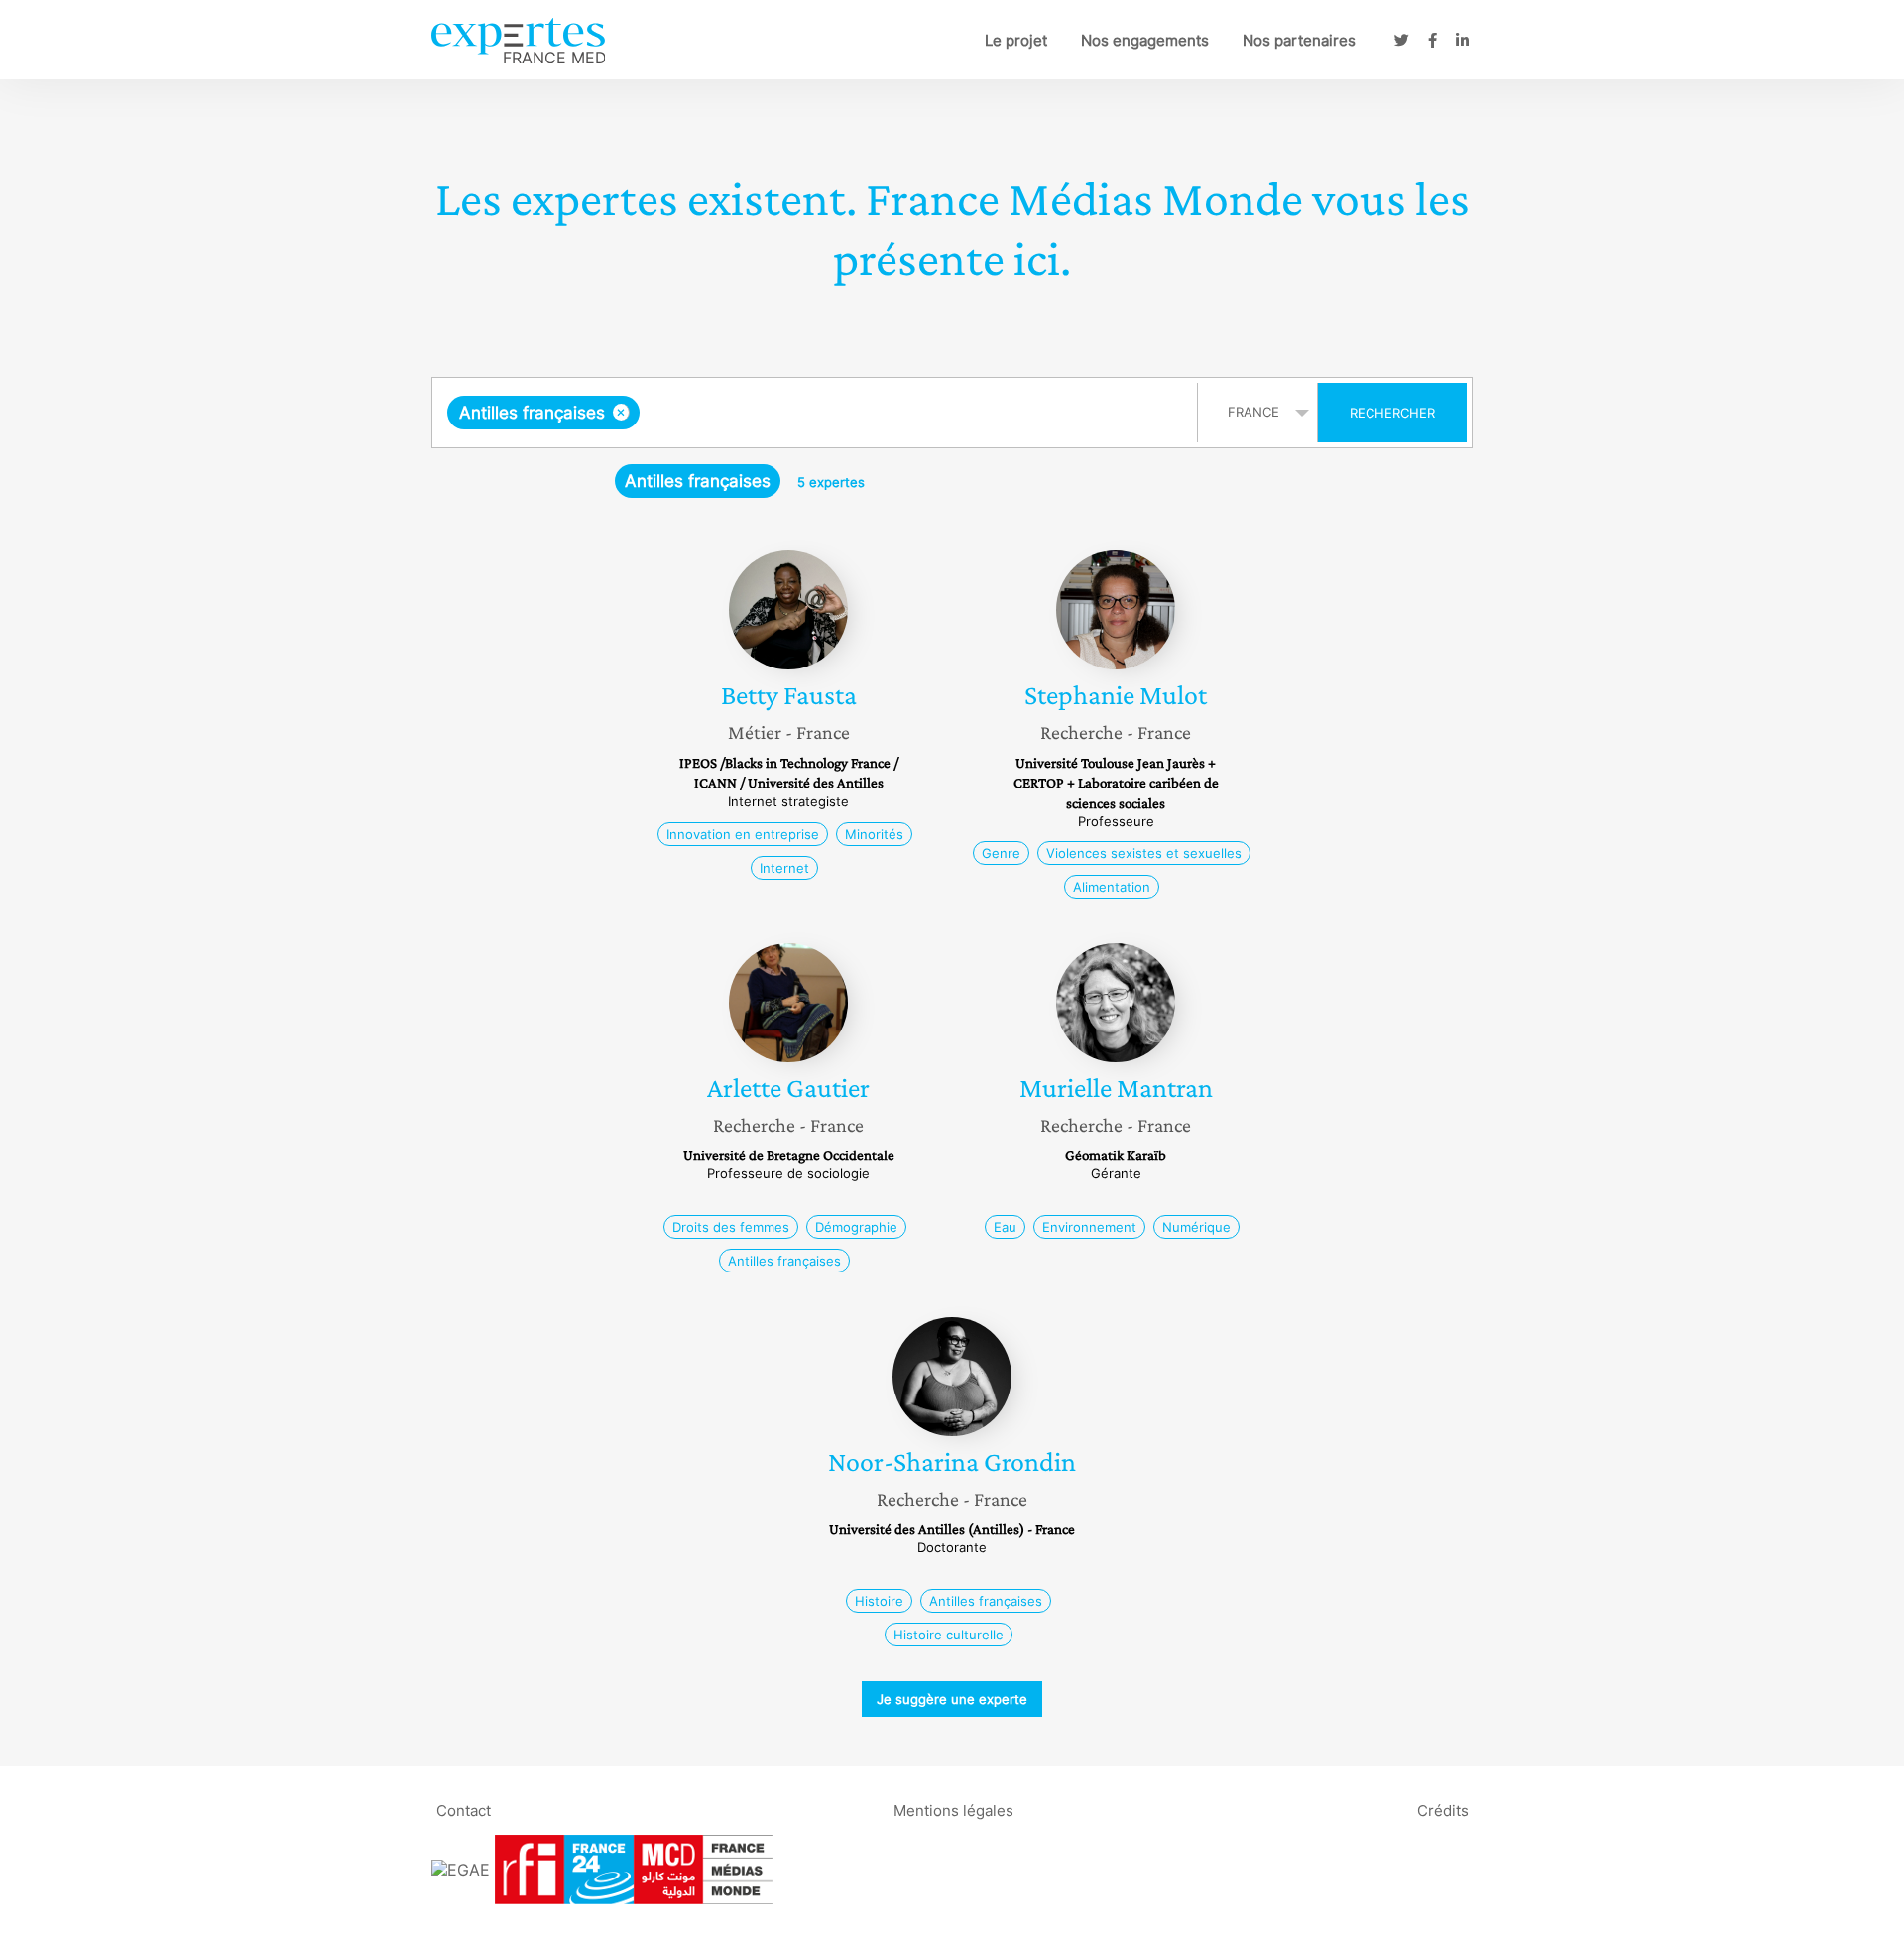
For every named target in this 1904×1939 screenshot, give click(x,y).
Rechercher (1392, 413)
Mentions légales (953, 1811)
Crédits (1443, 1811)
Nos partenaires (1299, 40)
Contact (464, 1811)
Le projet (1016, 40)
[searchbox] (843, 413)
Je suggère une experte (952, 1699)
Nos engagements (1145, 40)
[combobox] (817, 413)
